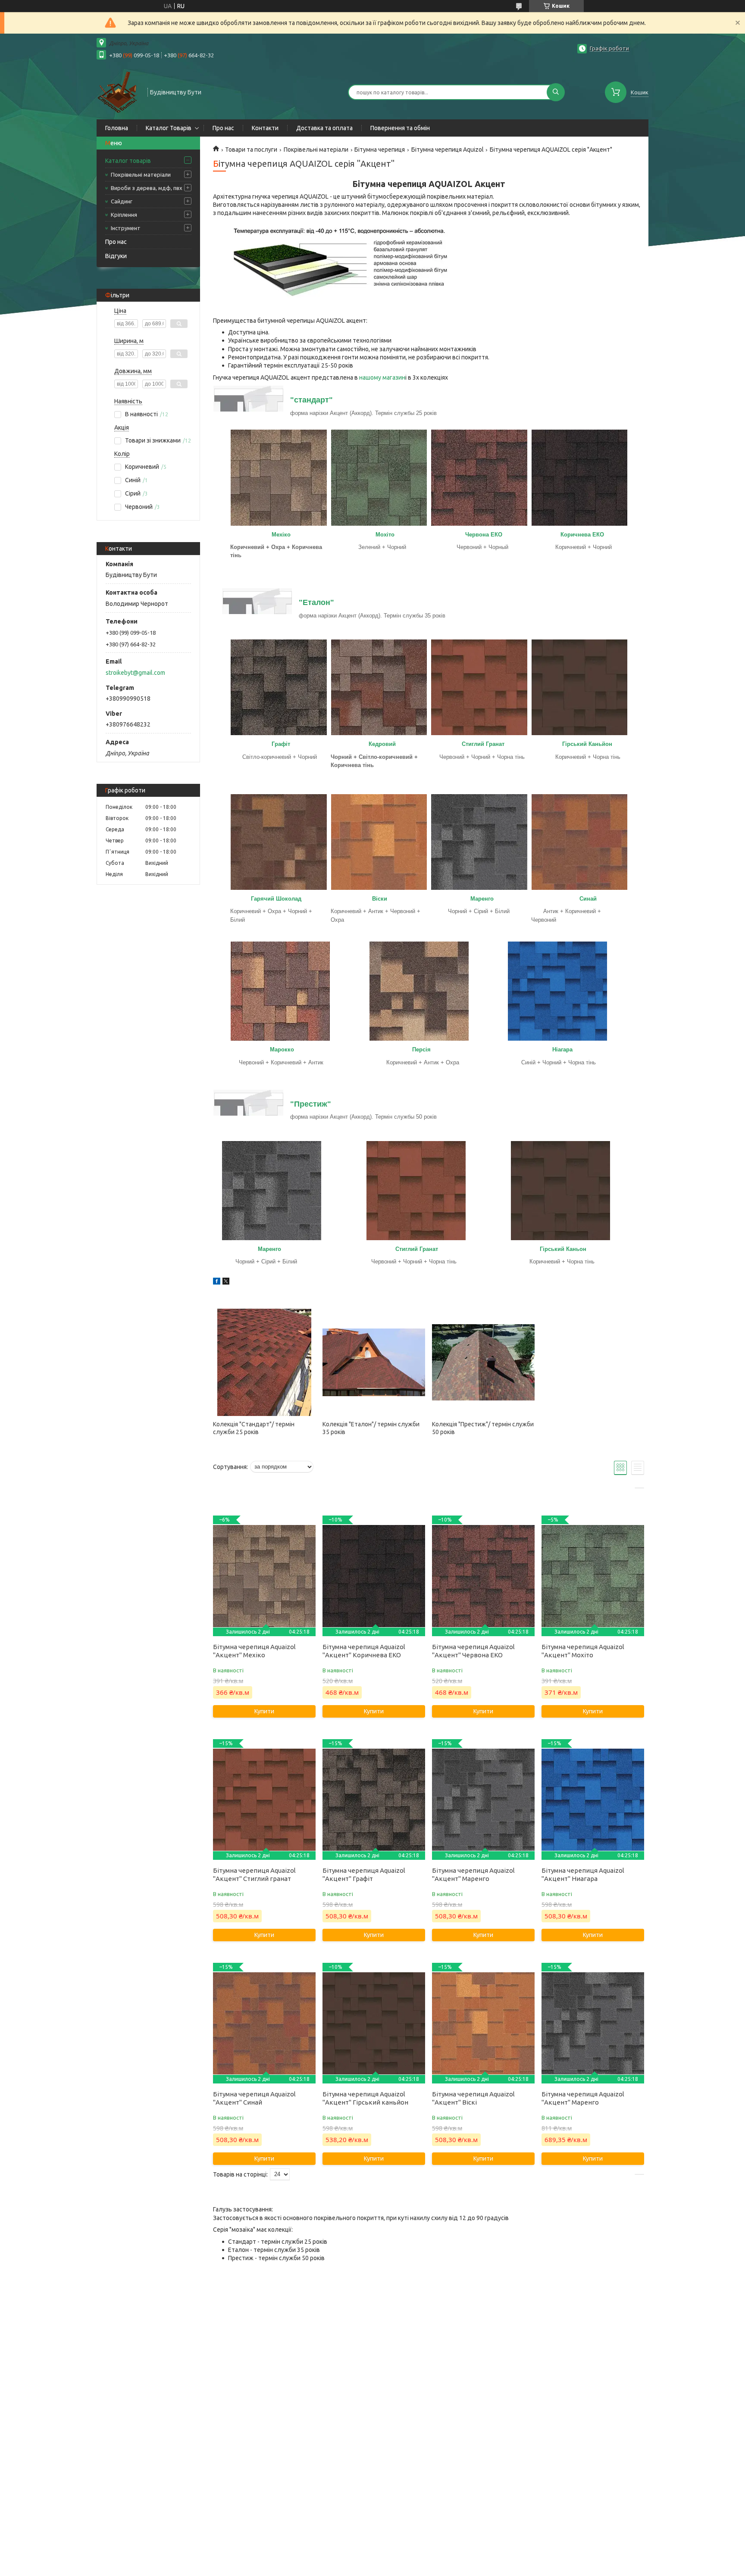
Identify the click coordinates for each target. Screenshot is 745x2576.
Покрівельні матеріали (141, 175)
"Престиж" (311, 1104)
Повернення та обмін (400, 128)
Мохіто (385, 535)
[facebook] (217, 1282)
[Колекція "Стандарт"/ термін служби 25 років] (264, 1362)
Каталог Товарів (169, 128)
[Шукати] (556, 92)
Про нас (223, 128)
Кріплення (124, 215)
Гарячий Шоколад (276, 899)
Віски (380, 899)
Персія (421, 1049)
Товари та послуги (251, 150)
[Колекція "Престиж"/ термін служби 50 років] (483, 1362)
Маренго (482, 899)
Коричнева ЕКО (582, 535)
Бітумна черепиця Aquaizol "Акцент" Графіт (364, 1874)
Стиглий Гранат (483, 744)
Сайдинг (122, 201)
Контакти (265, 128)
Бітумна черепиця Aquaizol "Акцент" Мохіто (583, 1651)
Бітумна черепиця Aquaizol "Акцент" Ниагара (583, 1874)
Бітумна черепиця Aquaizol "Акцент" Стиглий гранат (254, 1874)
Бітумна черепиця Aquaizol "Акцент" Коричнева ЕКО (364, 1651)
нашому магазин (382, 377)
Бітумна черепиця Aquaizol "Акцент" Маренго (473, 1874)
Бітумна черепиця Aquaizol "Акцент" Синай (254, 2098)
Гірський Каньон (563, 1249)
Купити (264, 1711)
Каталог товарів (128, 161)
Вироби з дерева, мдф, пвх (147, 188)
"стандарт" (311, 400)
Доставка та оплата (324, 128)
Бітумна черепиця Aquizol (448, 150)
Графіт (281, 744)
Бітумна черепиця (380, 150)
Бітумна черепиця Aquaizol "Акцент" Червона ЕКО (473, 1651)
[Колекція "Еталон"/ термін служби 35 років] (374, 1362)
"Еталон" (316, 602)
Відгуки (116, 256)
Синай (588, 899)
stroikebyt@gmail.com (135, 673)
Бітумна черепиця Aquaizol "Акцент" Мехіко (254, 1651)
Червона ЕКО (484, 535)
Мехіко (282, 535)
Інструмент (126, 228)
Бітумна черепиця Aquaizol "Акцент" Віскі (473, 2098)
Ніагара (562, 1049)
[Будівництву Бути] (118, 91)
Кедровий (382, 744)
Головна (117, 128)
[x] (226, 1282)
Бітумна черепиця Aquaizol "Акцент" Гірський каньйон (365, 2098)
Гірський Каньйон (587, 744)
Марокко (282, 1049)
